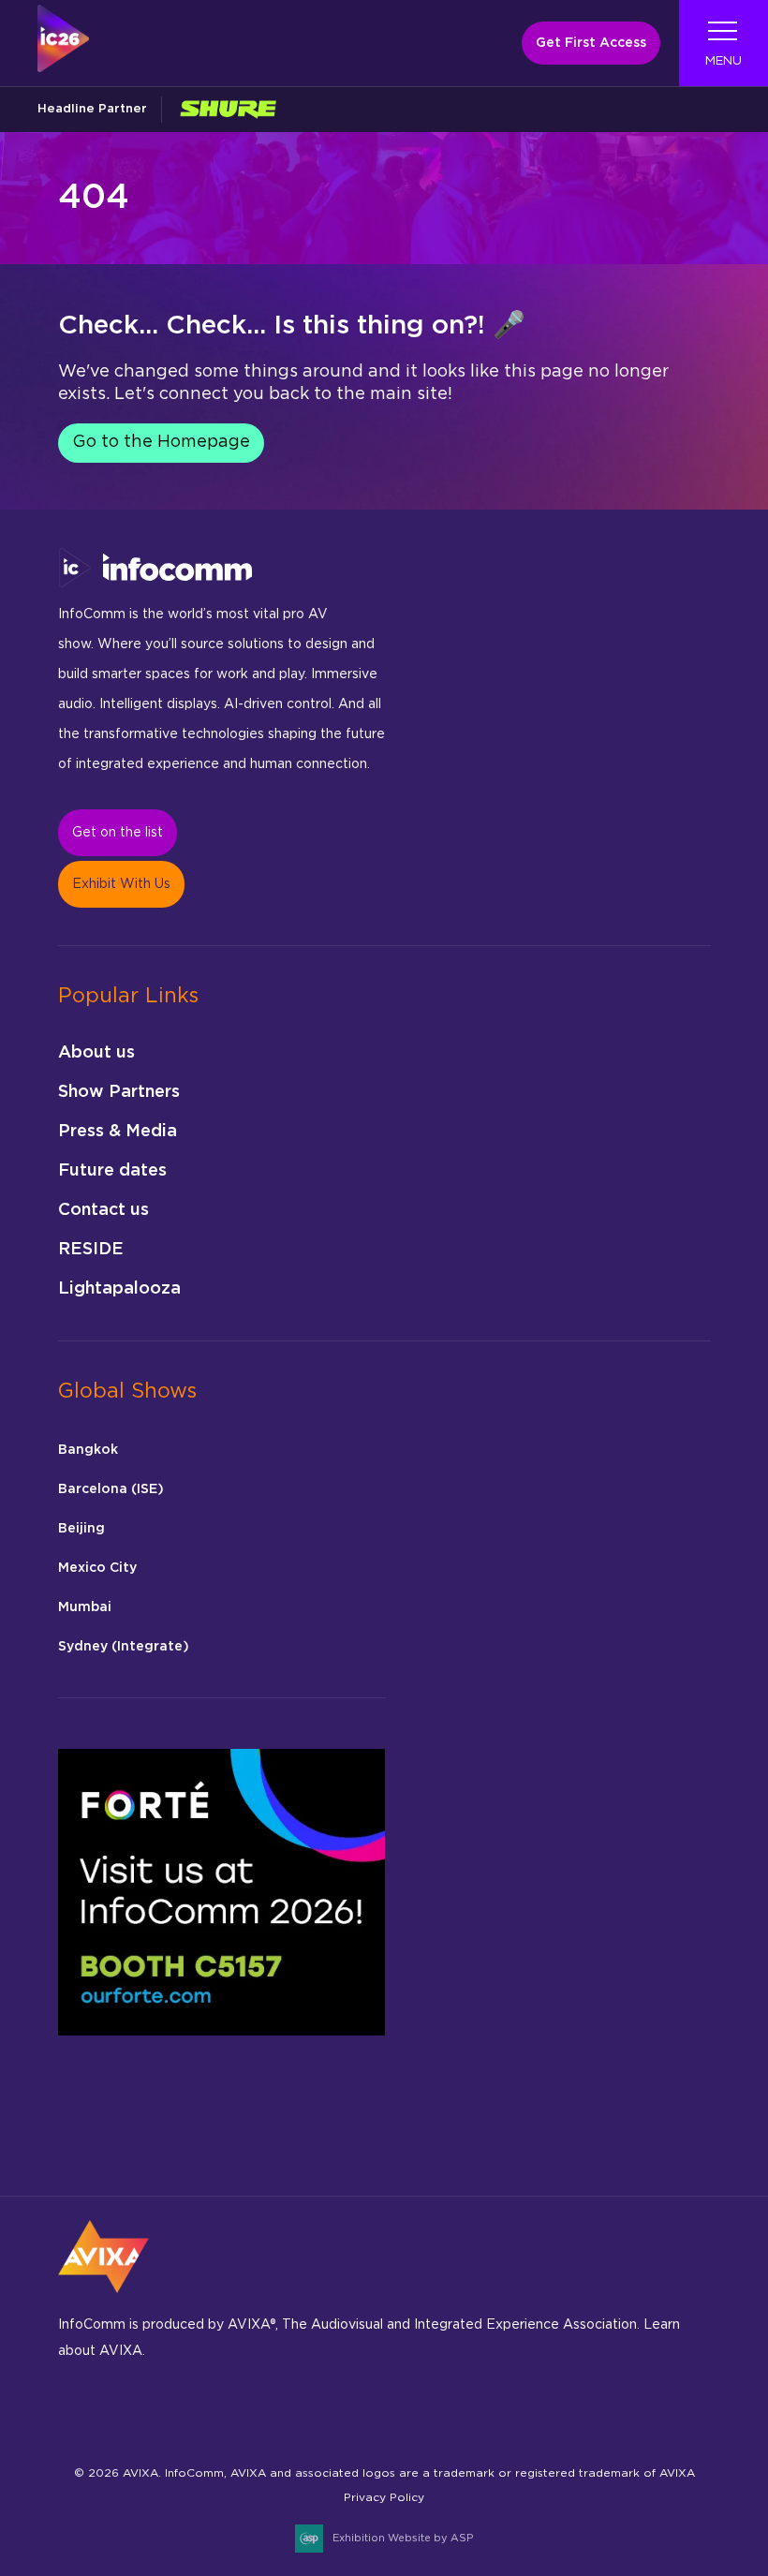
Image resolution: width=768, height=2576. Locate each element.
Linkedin (210, 2410)
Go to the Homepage (161, 442)
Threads (254, 2410)
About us (96, 1053)
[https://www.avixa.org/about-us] (103, 2299)
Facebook (122, 2410)
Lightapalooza (119, 1289)
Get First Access (591, 43)
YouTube (430, 2410)
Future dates (112, 1171)
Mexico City (97, 1568)
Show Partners (119, 1092)
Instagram (166, 2410)
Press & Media (118, 1132)
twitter (342, 2410)
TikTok (298, 2410)
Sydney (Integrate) (124, 1647)
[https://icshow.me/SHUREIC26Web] (228, 109)
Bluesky (78, 2410)
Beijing (81, 1529)
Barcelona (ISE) (111, 1489)
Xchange (386, 2410)
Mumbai (85, 1607)
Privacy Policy (384, 2497)
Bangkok (88, 1450)
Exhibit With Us (121, 884)
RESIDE (91, 1250)
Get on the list (118, 833)
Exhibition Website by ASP (403, 2538)
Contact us (103, 1210)
